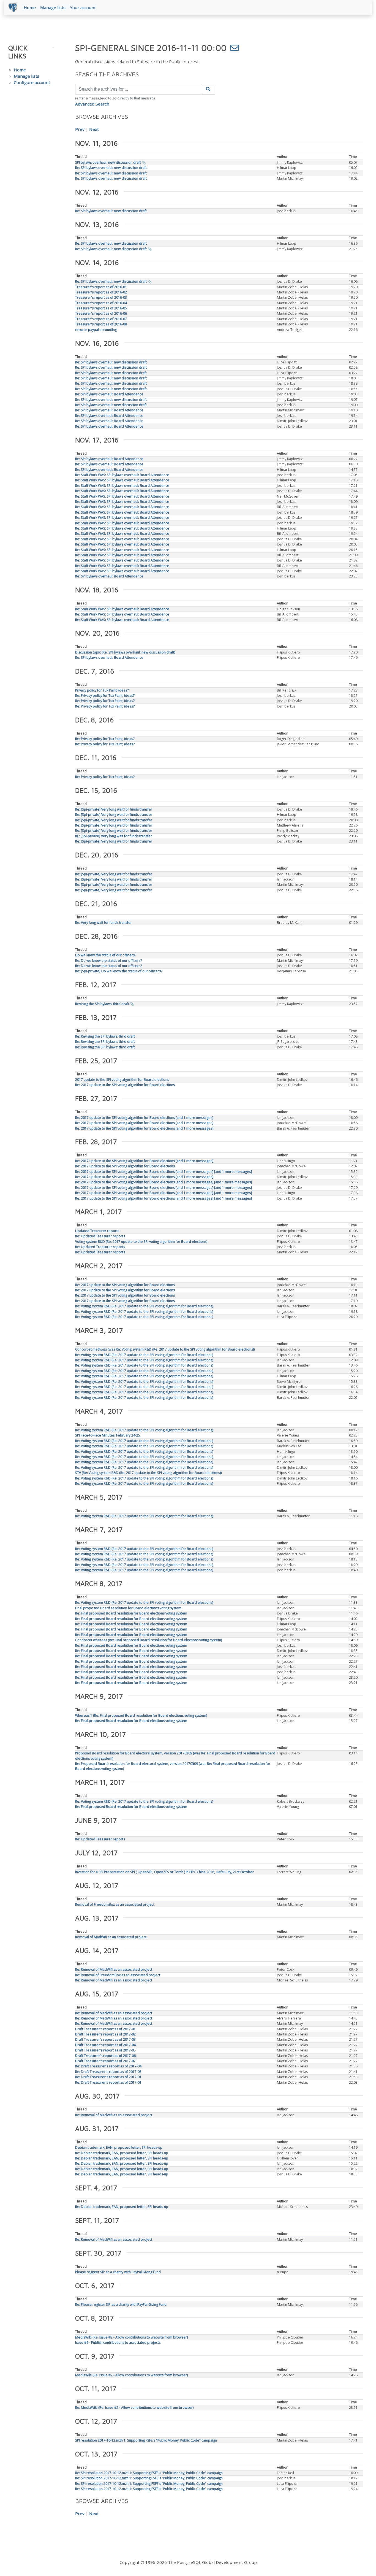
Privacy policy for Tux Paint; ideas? (102, 690)
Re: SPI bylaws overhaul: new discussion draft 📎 (113, 249)
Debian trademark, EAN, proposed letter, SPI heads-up (119, 2147)
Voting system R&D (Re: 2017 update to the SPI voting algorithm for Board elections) (141, 1242)
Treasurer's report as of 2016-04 (101, 303)
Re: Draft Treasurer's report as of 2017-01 (108, 2077)
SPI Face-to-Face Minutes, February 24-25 (108, 1435)
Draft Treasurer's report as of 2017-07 (105, 2061)
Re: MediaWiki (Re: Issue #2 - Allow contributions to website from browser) (134, 2408)
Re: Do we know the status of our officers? (109, 961)
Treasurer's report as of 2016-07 (101, 319)
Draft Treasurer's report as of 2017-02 (105, 2034)
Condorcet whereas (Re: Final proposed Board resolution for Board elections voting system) (149, 1640)
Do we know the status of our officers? (106, 955)
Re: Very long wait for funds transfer (103, 923)
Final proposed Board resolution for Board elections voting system (128, 1608)
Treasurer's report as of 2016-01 (101, 287)
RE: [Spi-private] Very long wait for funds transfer (114, 836)
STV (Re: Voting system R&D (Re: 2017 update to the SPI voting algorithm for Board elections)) (148, 1473)
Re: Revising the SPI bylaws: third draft (105, 1036)
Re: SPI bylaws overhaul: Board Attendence (109, 394)
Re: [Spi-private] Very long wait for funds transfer (114, 809)
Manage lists (53, 7)
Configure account (32, 82)
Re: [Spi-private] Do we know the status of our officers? (119, 971)
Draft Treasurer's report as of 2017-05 (105, 2050)
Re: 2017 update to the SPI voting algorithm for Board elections (125, 1085)
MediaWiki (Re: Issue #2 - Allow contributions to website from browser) (131, 2337)
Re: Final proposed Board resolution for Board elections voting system (131, 1613)
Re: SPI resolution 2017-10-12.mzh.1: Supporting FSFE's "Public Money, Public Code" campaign (149, 2473)
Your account (83, 7)
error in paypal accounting (96, 330)
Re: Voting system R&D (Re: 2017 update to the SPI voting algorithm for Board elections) (144, 1306)
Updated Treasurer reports (97, 1231)
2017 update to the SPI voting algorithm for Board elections (122, 1080)
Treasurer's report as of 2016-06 (101, 313)
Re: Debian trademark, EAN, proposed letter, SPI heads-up (122, 2153)
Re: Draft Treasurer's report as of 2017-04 (108, 2066)
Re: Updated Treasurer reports (100, 1236)
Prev (80, 129)
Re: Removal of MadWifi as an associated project (114, 1969)
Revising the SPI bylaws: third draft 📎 (105, 1004)
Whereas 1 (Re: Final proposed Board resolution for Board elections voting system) (141, 1715)
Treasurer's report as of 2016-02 (101, 292)
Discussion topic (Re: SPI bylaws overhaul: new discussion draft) (125, 652)
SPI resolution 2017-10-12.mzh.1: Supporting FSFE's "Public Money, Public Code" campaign (146, 2440)
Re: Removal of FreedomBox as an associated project (118, 1975)
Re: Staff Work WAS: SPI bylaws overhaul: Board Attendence (122, 475)
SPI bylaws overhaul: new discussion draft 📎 (111, 162)
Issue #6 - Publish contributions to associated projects (118, 2343)
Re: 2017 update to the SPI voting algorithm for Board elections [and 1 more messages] (144, 1118)
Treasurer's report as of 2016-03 (101, 297)
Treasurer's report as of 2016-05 (101, 308)
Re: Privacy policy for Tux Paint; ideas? (105, 696)
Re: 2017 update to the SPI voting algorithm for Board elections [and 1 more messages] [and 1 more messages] (164, 1172)
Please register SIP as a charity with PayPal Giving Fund (118, 2272)
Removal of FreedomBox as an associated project (115, 1904)
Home (30, 7)
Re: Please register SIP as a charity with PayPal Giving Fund (121, 2304)
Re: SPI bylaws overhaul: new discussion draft (111, 168)
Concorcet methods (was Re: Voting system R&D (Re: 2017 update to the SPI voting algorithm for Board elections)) (165, 1349)
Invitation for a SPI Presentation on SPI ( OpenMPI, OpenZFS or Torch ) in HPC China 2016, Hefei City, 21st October (164, 1872)
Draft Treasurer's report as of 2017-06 (105, 2056)
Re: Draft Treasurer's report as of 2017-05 (108, 2072)
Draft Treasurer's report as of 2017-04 (105, 2045)
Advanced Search (92, 104)
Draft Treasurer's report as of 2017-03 (105, 2039)
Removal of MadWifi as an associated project (111, 1937)
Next (94, 129)
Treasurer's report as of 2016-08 (101, 324)
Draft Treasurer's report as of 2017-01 (105, 2029)
